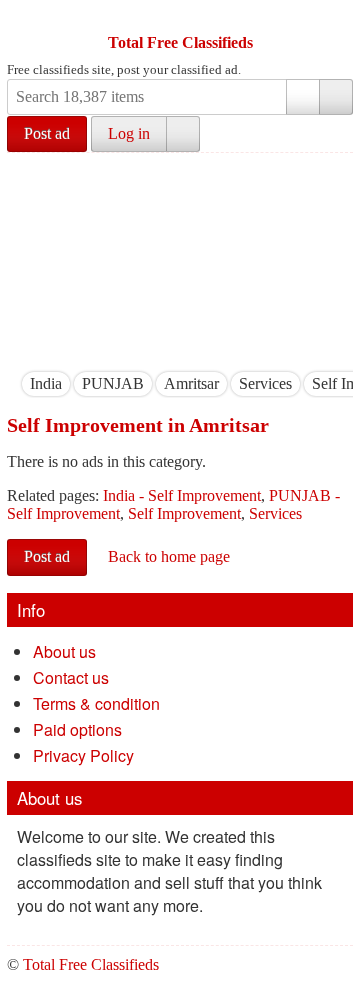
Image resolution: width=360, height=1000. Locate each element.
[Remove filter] (62, 383)
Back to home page (169, 556)
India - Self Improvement (182, 495)
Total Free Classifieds (180, 42)
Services (275, 513)
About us (64, 651)
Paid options (77, 729)
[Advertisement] (180, 256)
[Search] (336, 97)
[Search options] (303, 97)
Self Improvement (184, 513)
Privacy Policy (83, 755)
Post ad (47, 133)
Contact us (71, 677)
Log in (129, 133)
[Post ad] (62, 18)
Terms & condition (96, 703)
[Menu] (24, 18)
